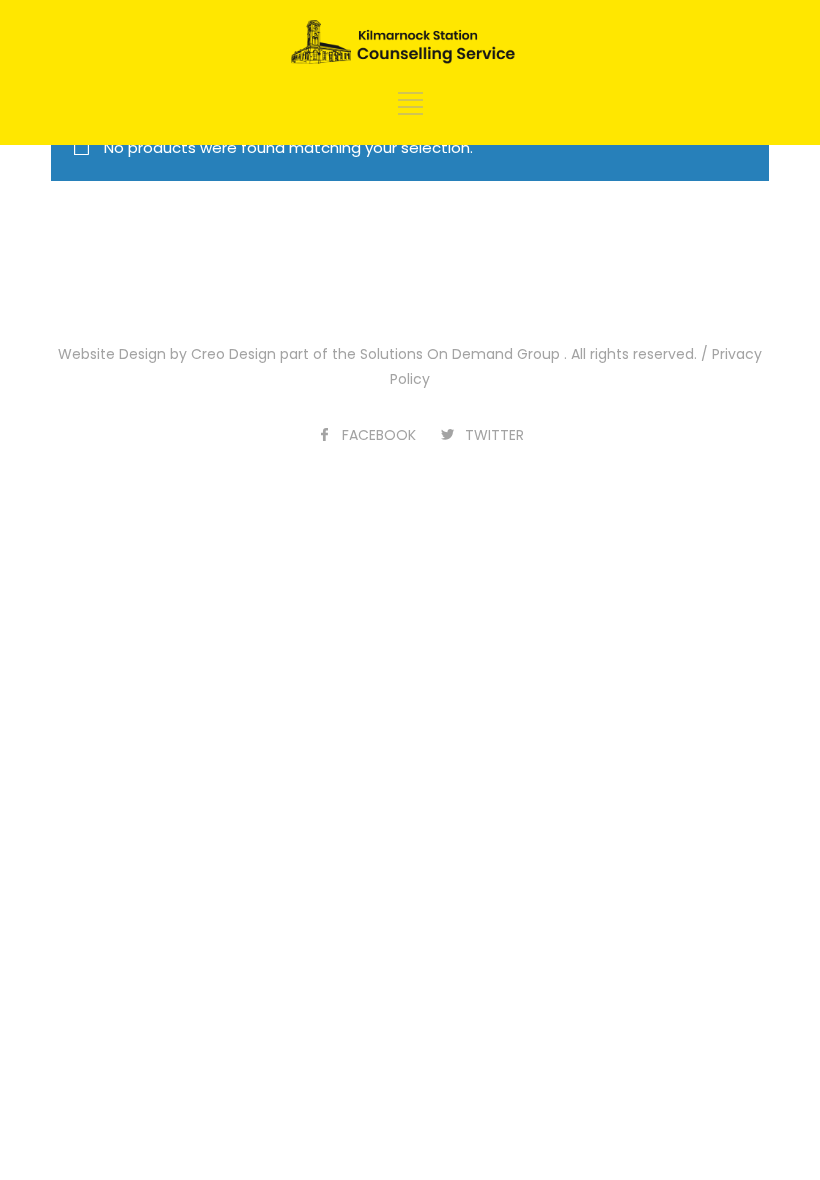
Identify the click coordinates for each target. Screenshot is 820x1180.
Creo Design (233, 354)
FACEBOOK (379, 435)
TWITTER (494, 435)
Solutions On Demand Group (460, 354)
